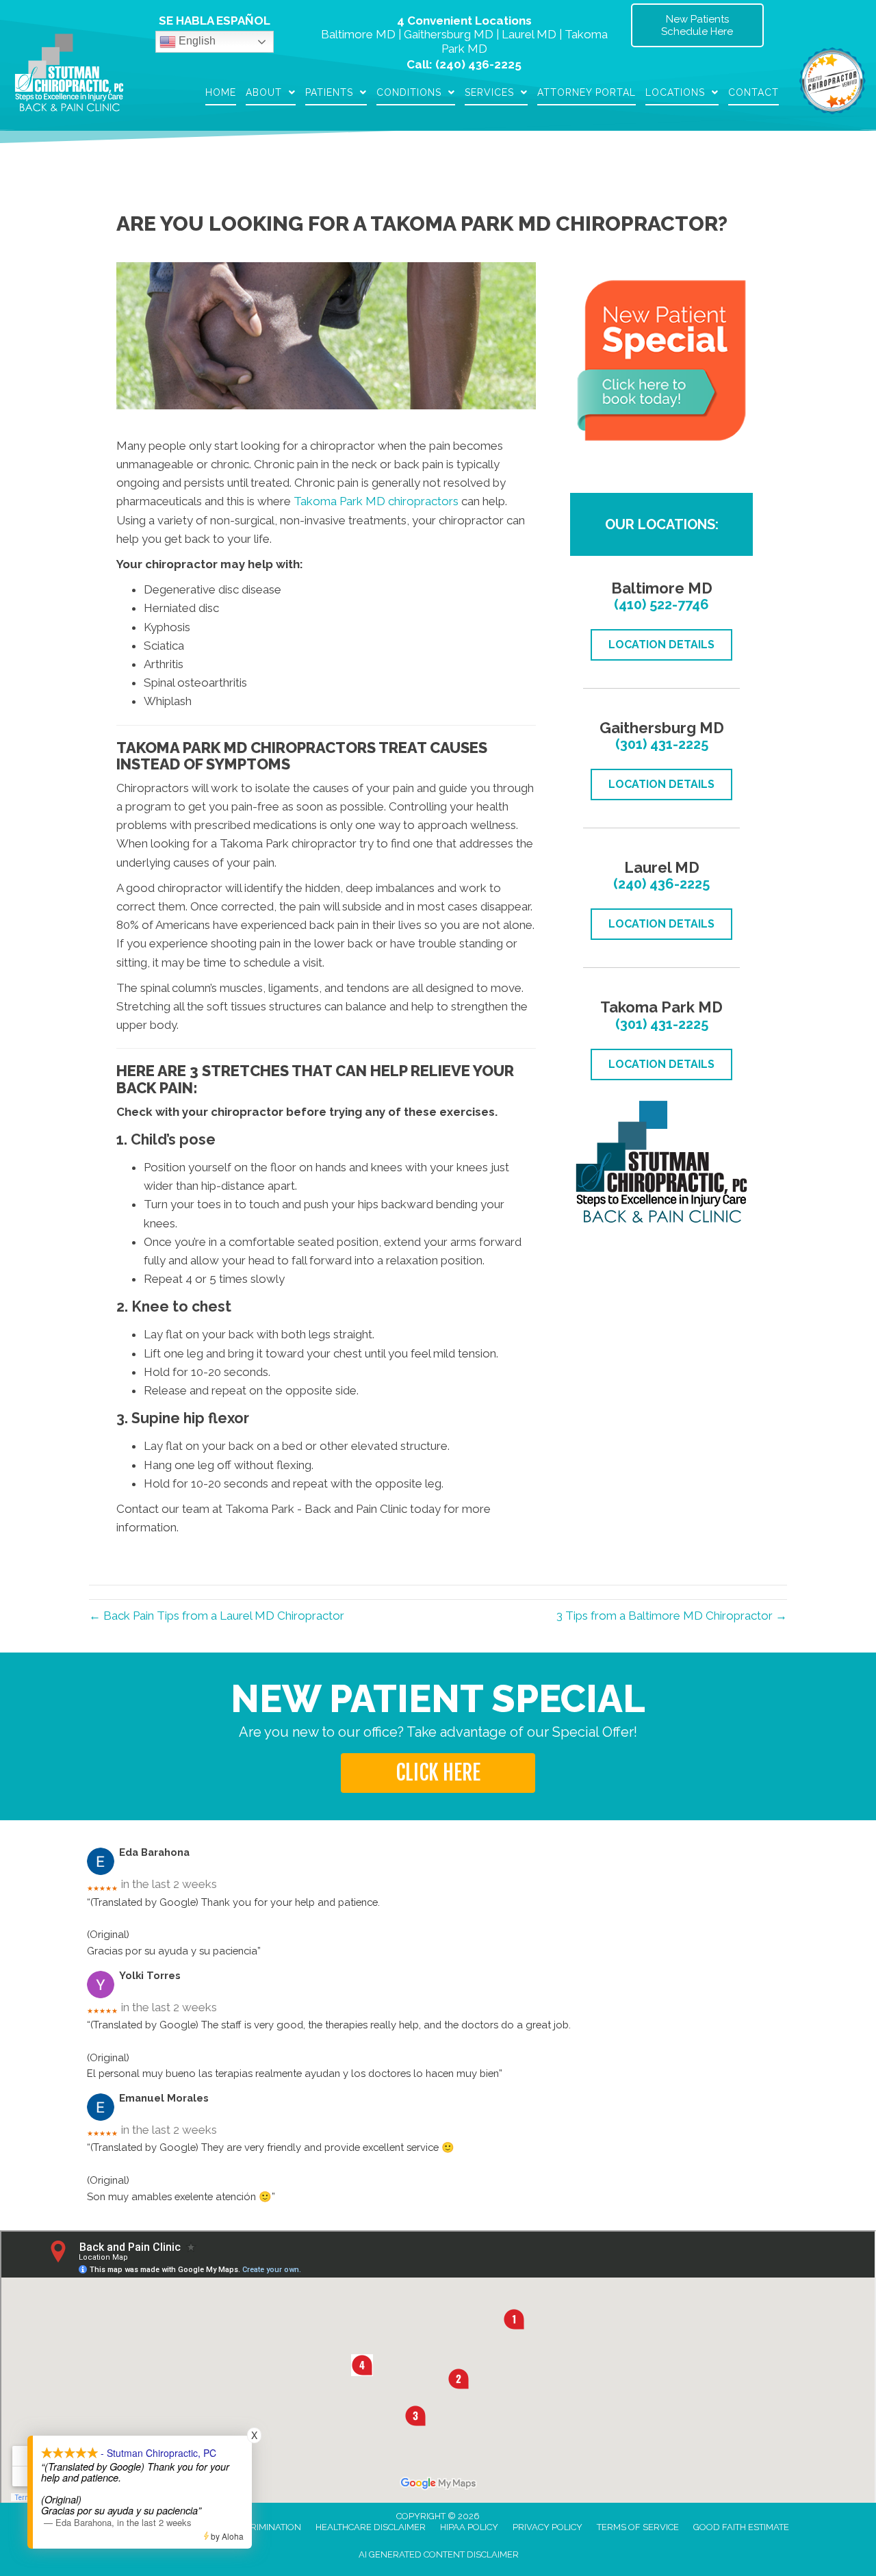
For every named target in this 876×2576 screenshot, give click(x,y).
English (196, 41)
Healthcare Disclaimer (371, 2527)
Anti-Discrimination (254, 2527)
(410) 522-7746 (661, 604)
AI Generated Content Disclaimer (439, 2554)
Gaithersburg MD (449, 34)
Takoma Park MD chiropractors (376, 501)
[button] (438, 1773)
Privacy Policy (547, 2527)
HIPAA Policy (469, 2527)
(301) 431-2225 (662, 744)
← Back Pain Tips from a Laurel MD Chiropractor (217, 1616)
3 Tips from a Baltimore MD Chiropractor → (672, 1616)
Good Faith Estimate (741, 2527)
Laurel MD (529, 34)
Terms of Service (638, 2527)
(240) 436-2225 (478, 64)
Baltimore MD (358, 34)
